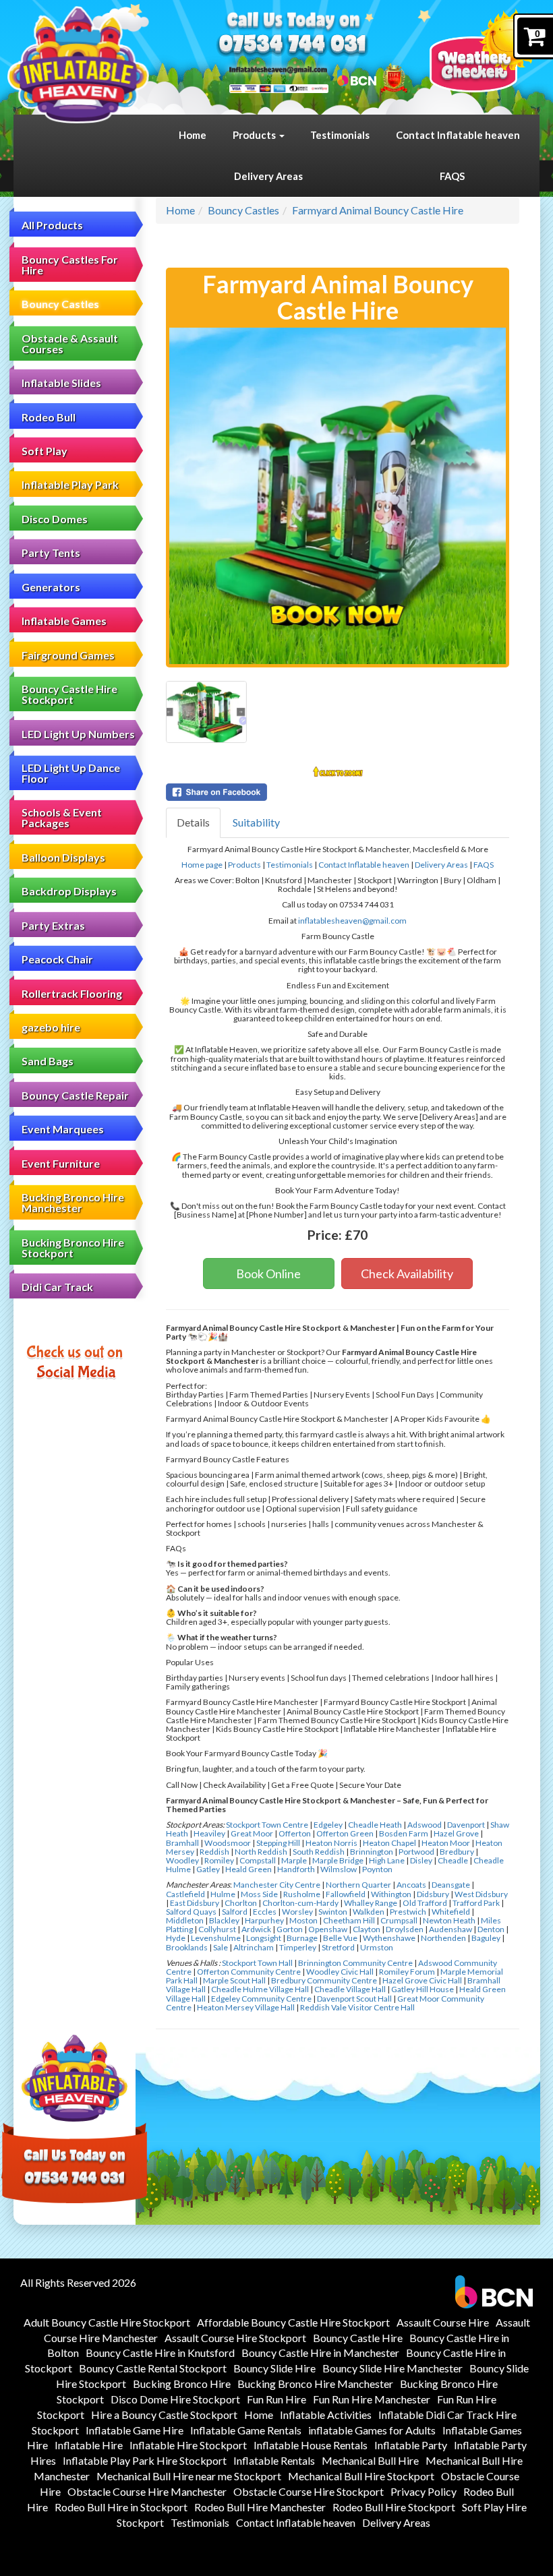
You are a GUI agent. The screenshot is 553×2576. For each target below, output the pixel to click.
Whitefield (451, 1912)
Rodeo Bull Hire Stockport (394, 2507)
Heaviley (209, 1833)
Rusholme (302, 1894)
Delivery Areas (268, 176)
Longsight (264, 1938)
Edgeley (328, 1825)
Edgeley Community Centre (261, 1999)
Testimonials (340, 135)
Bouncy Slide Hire (274, 2368)
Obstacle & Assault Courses (70, 343)
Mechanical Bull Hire (370, 2460)
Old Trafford (425, 1903)
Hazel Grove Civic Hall (422, 1980)
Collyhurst (217, 1929)
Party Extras (53, 925)
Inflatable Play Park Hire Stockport (145, 2460)
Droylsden (405, 1929)
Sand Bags (48, 1061)
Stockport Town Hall (257, 1963)
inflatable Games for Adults (372, 2430)
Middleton (185, 1920)
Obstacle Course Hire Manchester (147, 2491)
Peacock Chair (57, 959)
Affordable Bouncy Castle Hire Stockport (293, 2322)
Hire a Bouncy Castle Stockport (164, 2415)
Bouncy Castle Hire (358, 2338)
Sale (221, 1947)
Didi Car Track (57, 1287)
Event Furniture (61, 1163)
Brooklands (187, 1947)
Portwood (416, 1852)
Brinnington (372, 1852)
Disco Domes (55, 519)
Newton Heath (449, 1920)
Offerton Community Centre (249, 1972)
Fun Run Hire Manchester (372, 2399)
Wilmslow (339, 1869)
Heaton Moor (446, 1843)
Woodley (182, 1860)
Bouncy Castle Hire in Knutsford (160, 2353)
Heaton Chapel (389, 1843)
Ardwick (256, 1929)
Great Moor (252, 1833)
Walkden (369, 1912)
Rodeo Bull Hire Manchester (260, 2507)
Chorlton (241, 1903)
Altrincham (254, 1947)
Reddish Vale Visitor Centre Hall (357, 2007)
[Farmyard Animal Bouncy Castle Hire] (338, 496)
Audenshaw (450, 1929)
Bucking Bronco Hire (182, 2384)
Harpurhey (264, 1920)
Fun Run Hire (276, 2399)
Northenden (443, 1938)
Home (193, 135)
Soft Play (45, 451)
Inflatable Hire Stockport (188, 2445)
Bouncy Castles (60, 304)
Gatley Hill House (423, 1989)
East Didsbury (195, 1903)
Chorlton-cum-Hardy (300, 1903)
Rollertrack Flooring (72, 993)
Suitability (256, 822)
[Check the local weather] (485, 51)
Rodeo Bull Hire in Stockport (121, 2507)
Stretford (338, 1947)
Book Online (268, 1274)
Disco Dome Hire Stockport (175, 2399)
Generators (51, 587)
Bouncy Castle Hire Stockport (69, 694)
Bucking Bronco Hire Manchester (73, 1202)
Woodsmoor (228, 1843)
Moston (303, 1920)
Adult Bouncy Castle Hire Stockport (107, 2322)
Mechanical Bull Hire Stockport (361, 2476)
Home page (202, 865)
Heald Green (249, 1869)
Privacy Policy (424, 2491)
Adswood (425, 1825)
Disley (421, 1860)
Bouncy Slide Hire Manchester (392, 2368)
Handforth (296, 1869)
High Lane (387, 1860)
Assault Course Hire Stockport (235, 2338)
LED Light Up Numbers (78, 734)
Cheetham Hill (349, 1920)
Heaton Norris (331, 1843)
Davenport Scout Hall (354, 1999)
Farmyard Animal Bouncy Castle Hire (378, 210)
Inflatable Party (411, 2445)
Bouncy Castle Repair (75, 1095)
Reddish (214, 1852)
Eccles (265, 1912)
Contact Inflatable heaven (458, 135)
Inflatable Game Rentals (246, 2430)
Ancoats (411, 1885)
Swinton (333, 1912)
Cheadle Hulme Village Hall (260, 1989)
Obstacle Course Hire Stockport (309, 2491)
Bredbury (457, 1852)
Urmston (377, 1947)
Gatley (208, 1869)
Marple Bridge (338, 1860)
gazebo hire (51, 1027)
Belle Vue (340, 1938)
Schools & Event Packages (62, 817)
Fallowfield (346, 1894)
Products (255, 135)
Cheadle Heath (375, 1825)
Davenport (466, 1825)
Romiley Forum (407, 1972)
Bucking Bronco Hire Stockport (73, 1248)
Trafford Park (476, 1903)
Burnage (302, 1938)
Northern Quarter (358, 1885)
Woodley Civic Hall (340, 1972)
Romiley (219, 1860)
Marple (294, 1860)
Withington (391, 1894)
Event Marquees (63, 1129)
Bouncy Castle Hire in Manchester (320, 2353)
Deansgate (451, 1885)
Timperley (298, 1947)
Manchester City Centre (277, 1885)
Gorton (290, 1929)
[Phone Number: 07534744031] (292, 46)
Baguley (486, 1938)
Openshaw (328, 1929)
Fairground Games (68, 655)
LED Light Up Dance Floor (71, 773)
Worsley (297, 1912)
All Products (52, 225)
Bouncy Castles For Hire (70, 265)
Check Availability (407, 1274)
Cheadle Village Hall (350, 1989)
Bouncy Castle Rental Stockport (153, 2368)
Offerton (295, 1833)
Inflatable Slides (61, 383)
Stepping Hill (278, 1843)
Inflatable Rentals (274, 2460)
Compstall (258, 1860)
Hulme (223, 1894)
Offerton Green (345, 1833)
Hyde (176, 1938)
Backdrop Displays (69, 891)
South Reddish (319, 1852)
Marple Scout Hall (234, 1980)
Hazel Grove (456, 1833)
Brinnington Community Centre (355, 1963)
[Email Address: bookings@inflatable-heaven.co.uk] (278, 69)
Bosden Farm (404, 1833)
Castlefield (185, 1894)
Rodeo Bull (49, 417)
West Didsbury (481, 1894)
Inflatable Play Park (70, 484)
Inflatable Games (64, 621)
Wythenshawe (389, 1938)
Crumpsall (399, 1920)
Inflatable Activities (326, 2415)
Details (193, 822)
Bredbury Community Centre (324, 1980)
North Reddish (261, 1852)
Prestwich (408, 1912)
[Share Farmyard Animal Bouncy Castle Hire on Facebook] (338, 792)
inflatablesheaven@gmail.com (352, 921)
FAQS (452, 176)
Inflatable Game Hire (135, 2430)
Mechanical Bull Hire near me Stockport (189, 2476)
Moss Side (259, 1894)
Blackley (224, 1920)
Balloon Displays (63, 857)
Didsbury (433, 1894)
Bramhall (182, 1843)
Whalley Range (371, 1903)
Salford (235, 1912)
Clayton (367, 1929)
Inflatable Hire (89, 2445)
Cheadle (453, 1860)
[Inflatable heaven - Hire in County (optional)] (78, 65)
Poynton (377, 1869)
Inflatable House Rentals (311, 2445)
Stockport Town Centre (267, 1825)
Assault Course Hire (443, 2322)
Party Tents (51, 552)
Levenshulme (216, 1938)
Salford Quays (191, 1912)
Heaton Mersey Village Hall (246, 2007)
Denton (491, 1929)
